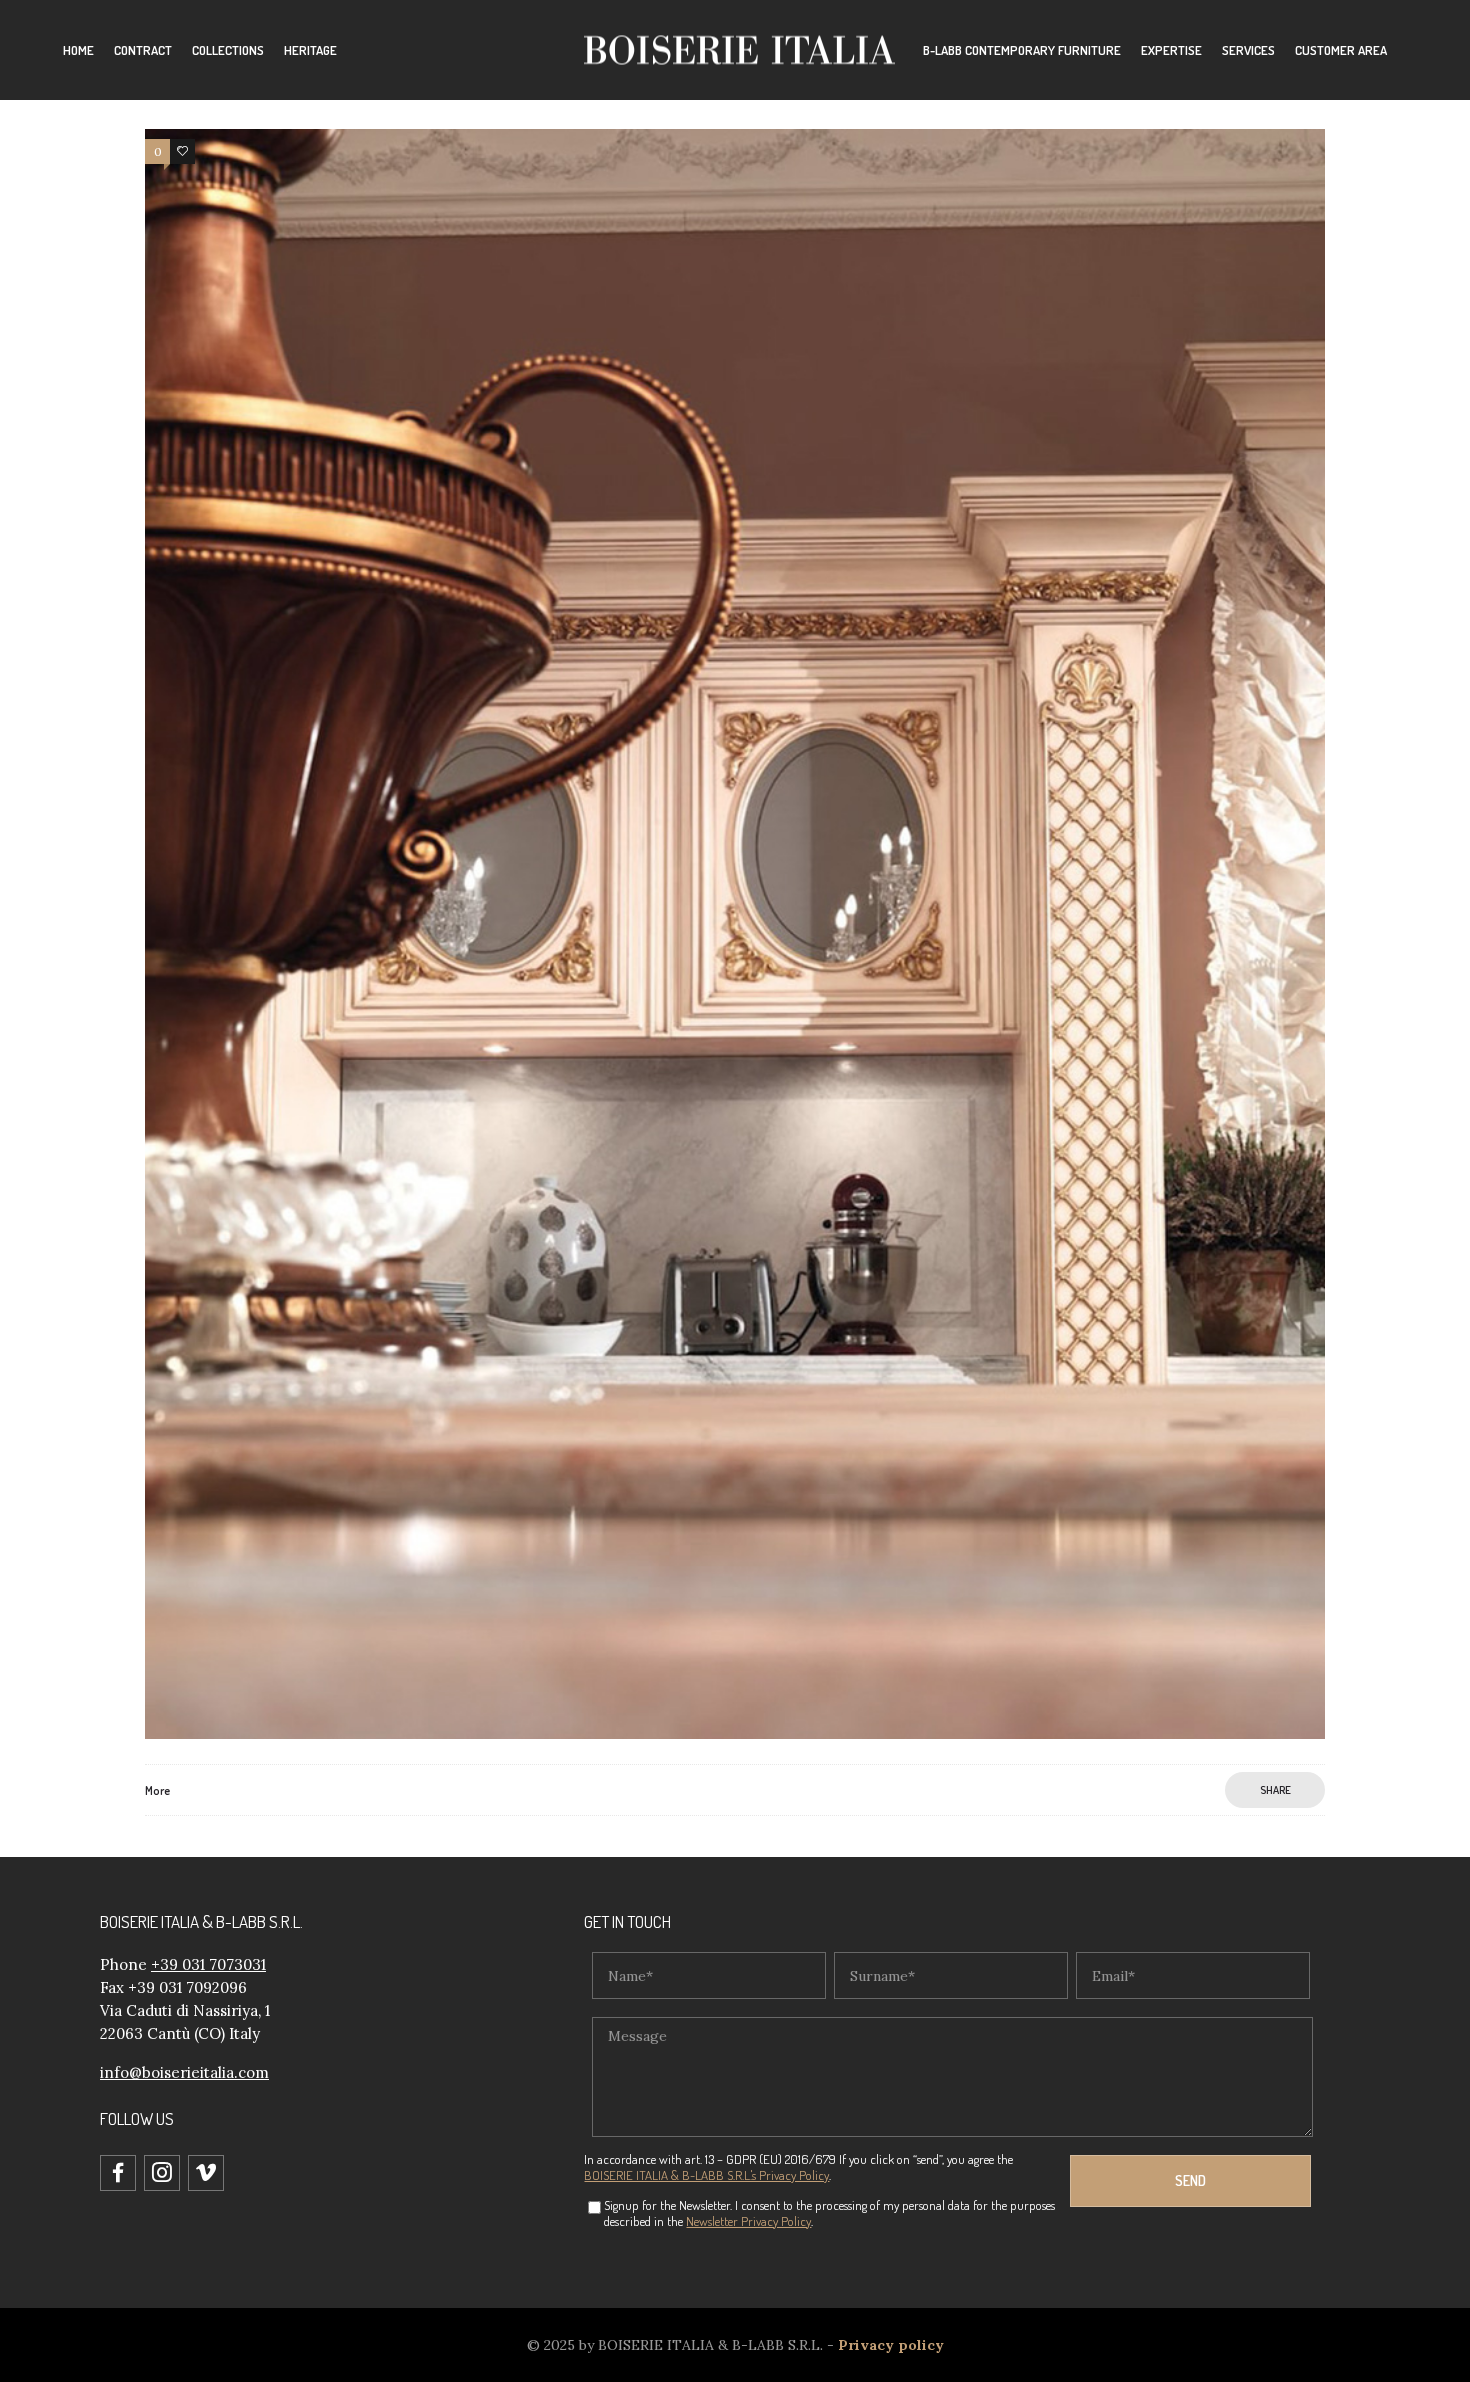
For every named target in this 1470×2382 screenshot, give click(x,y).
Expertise (1171, 50)
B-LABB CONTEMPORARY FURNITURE (1022, 50)
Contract (143, 50)
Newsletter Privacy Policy (748, 2221)
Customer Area (1341, 50)
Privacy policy (891, 2345)
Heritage (310, 50)
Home (78, 50)
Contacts (951, 110)
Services (1248, 50)
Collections (228, 50)
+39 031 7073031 (208, 1964)
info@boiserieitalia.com (184, 2072)
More (157, 1790)
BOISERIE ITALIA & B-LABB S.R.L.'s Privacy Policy (706, 2175)
